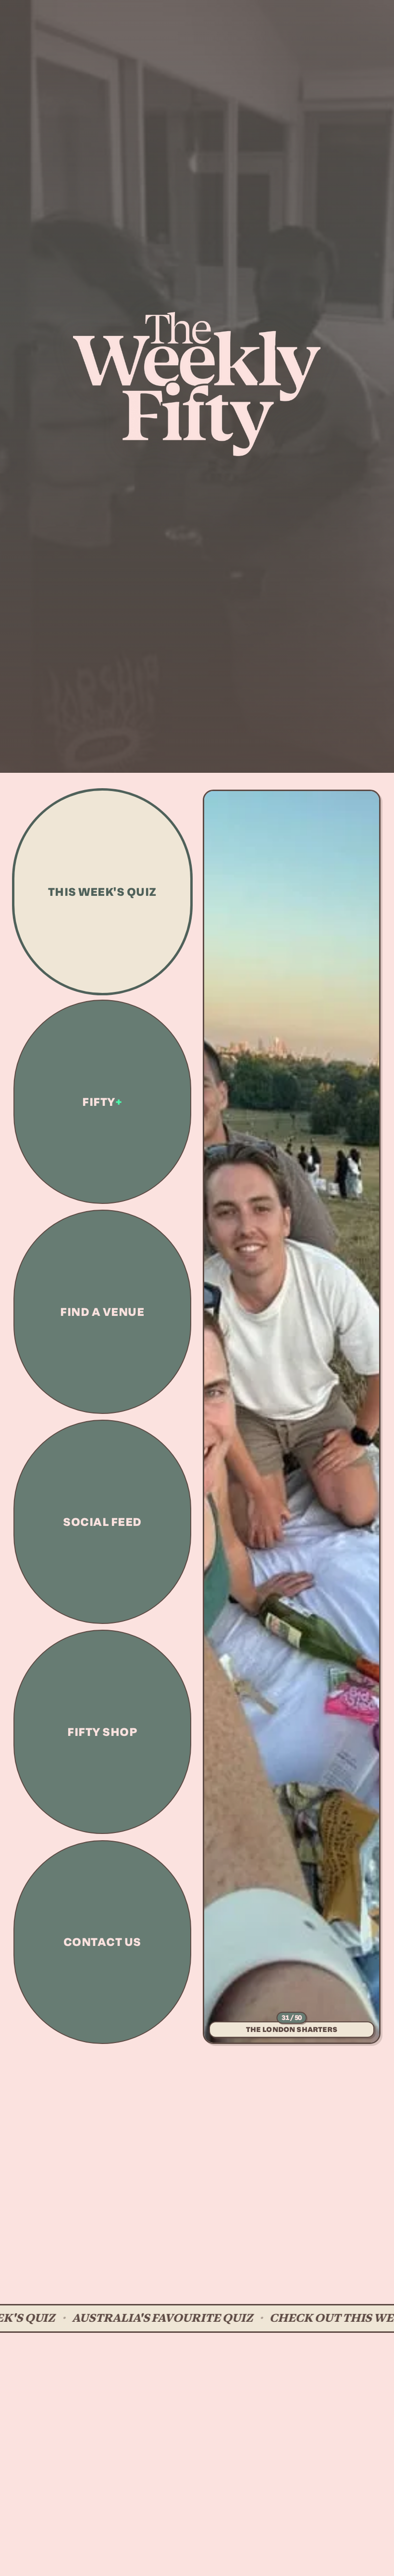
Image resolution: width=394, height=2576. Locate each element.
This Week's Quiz (102, 892)
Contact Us (102, 1942)
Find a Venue (102, 1312)
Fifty (102, 1102)
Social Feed (102, 1522)
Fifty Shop (102, 1732)
